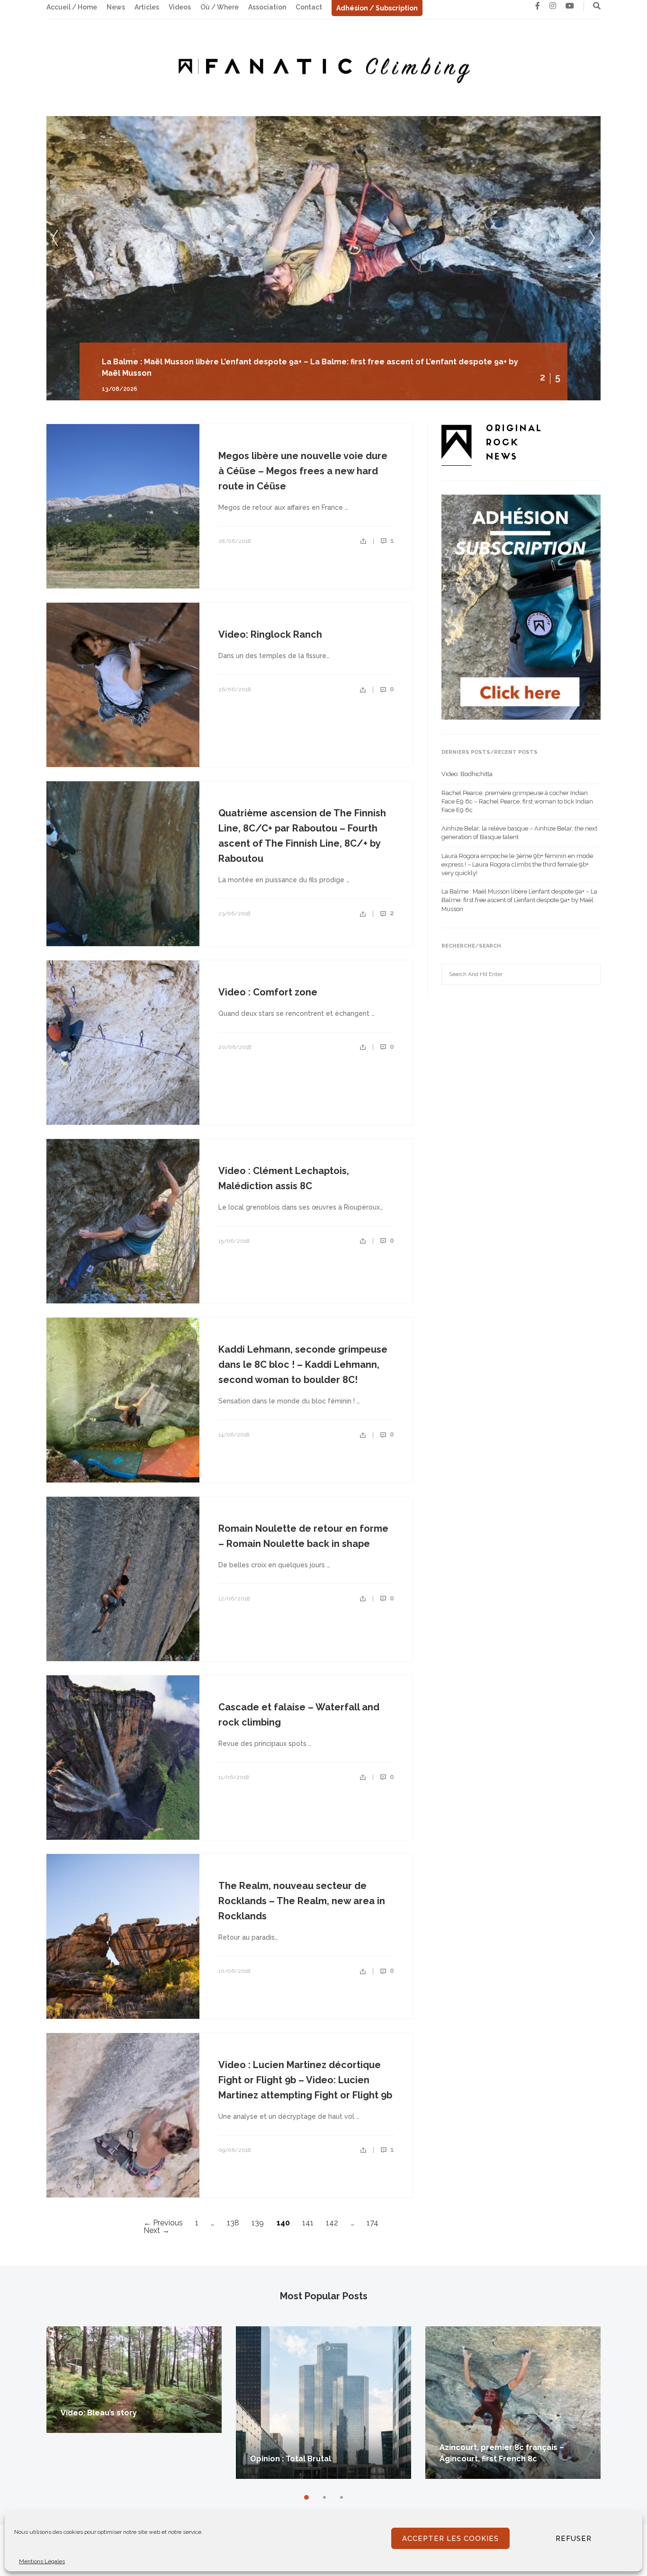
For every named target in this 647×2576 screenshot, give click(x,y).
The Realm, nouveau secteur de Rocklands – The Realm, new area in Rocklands (302, 1901)
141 (308, 2223)
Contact (309, 7)
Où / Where (220, 7)
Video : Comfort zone (268, 992)
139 (258, 2223)
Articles (147, 7)
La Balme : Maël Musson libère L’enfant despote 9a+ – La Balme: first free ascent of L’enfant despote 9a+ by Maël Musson (519, 900)
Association (267, 7)
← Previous (163, 2223)
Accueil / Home (72, 7)
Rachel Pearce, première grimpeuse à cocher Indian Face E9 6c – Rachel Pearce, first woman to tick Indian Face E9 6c (517, 801)
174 (373, 2223)
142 (332, 2223)
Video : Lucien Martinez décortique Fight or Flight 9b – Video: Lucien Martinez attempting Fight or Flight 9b (305, 2080)
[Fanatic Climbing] (323, 67)
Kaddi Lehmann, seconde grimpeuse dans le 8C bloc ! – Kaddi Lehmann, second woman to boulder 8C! (303, 1365)
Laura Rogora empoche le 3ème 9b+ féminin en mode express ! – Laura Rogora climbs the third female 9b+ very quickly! (517, 864)
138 (233, 2223)
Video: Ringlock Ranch (270, 634)
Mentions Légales (42, 2561)
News (116, 7)
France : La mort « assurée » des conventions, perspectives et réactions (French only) (503, 2447)
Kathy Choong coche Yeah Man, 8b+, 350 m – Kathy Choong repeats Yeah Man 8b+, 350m (270, 373)
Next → (157, 2230)
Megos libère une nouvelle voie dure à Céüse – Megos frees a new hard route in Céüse (303, 471)
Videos (180, 7)
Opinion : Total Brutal (101, 2459)
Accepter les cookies (450, 2539)
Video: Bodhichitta (467, 774)
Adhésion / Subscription (377, 8)
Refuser (574, 2539)
